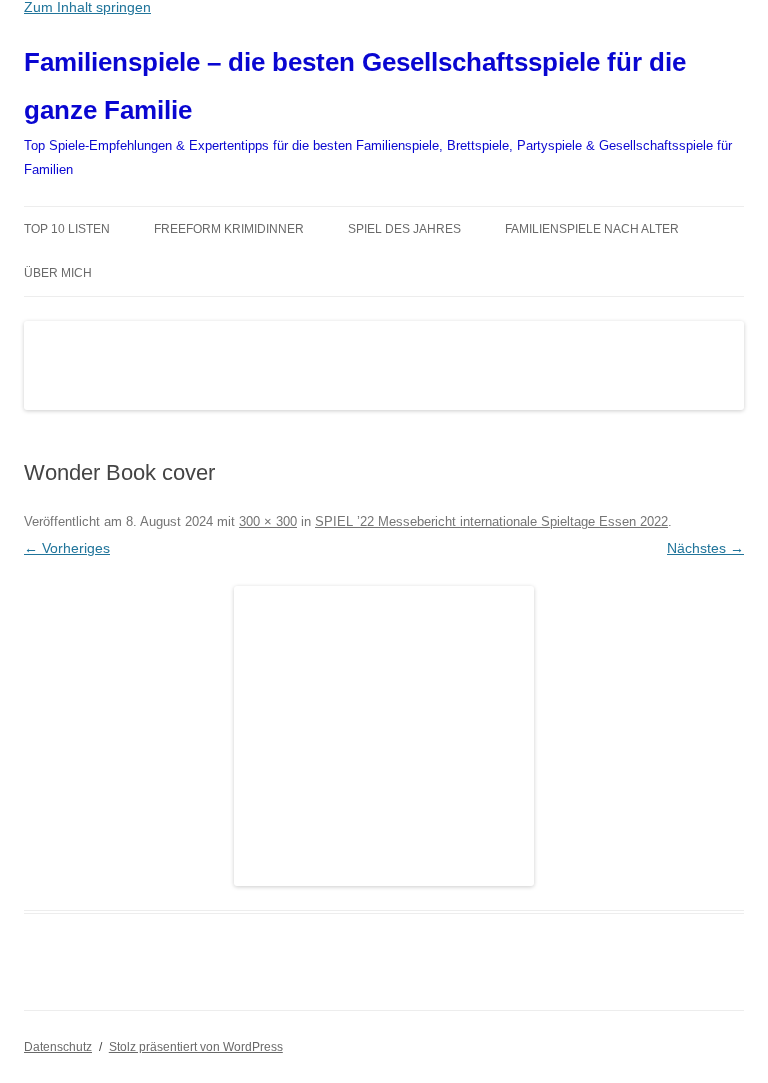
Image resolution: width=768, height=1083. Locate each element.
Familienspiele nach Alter (592, 229)
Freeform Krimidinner (229, 229)
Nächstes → (705, 548)
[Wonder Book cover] (384, 736)
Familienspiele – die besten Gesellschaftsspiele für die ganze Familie (355, 86)
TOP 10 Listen (67, 229)
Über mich (58, 273)
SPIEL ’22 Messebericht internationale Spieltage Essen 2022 (491, 521)
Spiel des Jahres (404, 229)
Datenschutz (58, 1047)
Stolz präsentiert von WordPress (196, 1047)
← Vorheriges (67, 548)
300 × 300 (268, 521)
